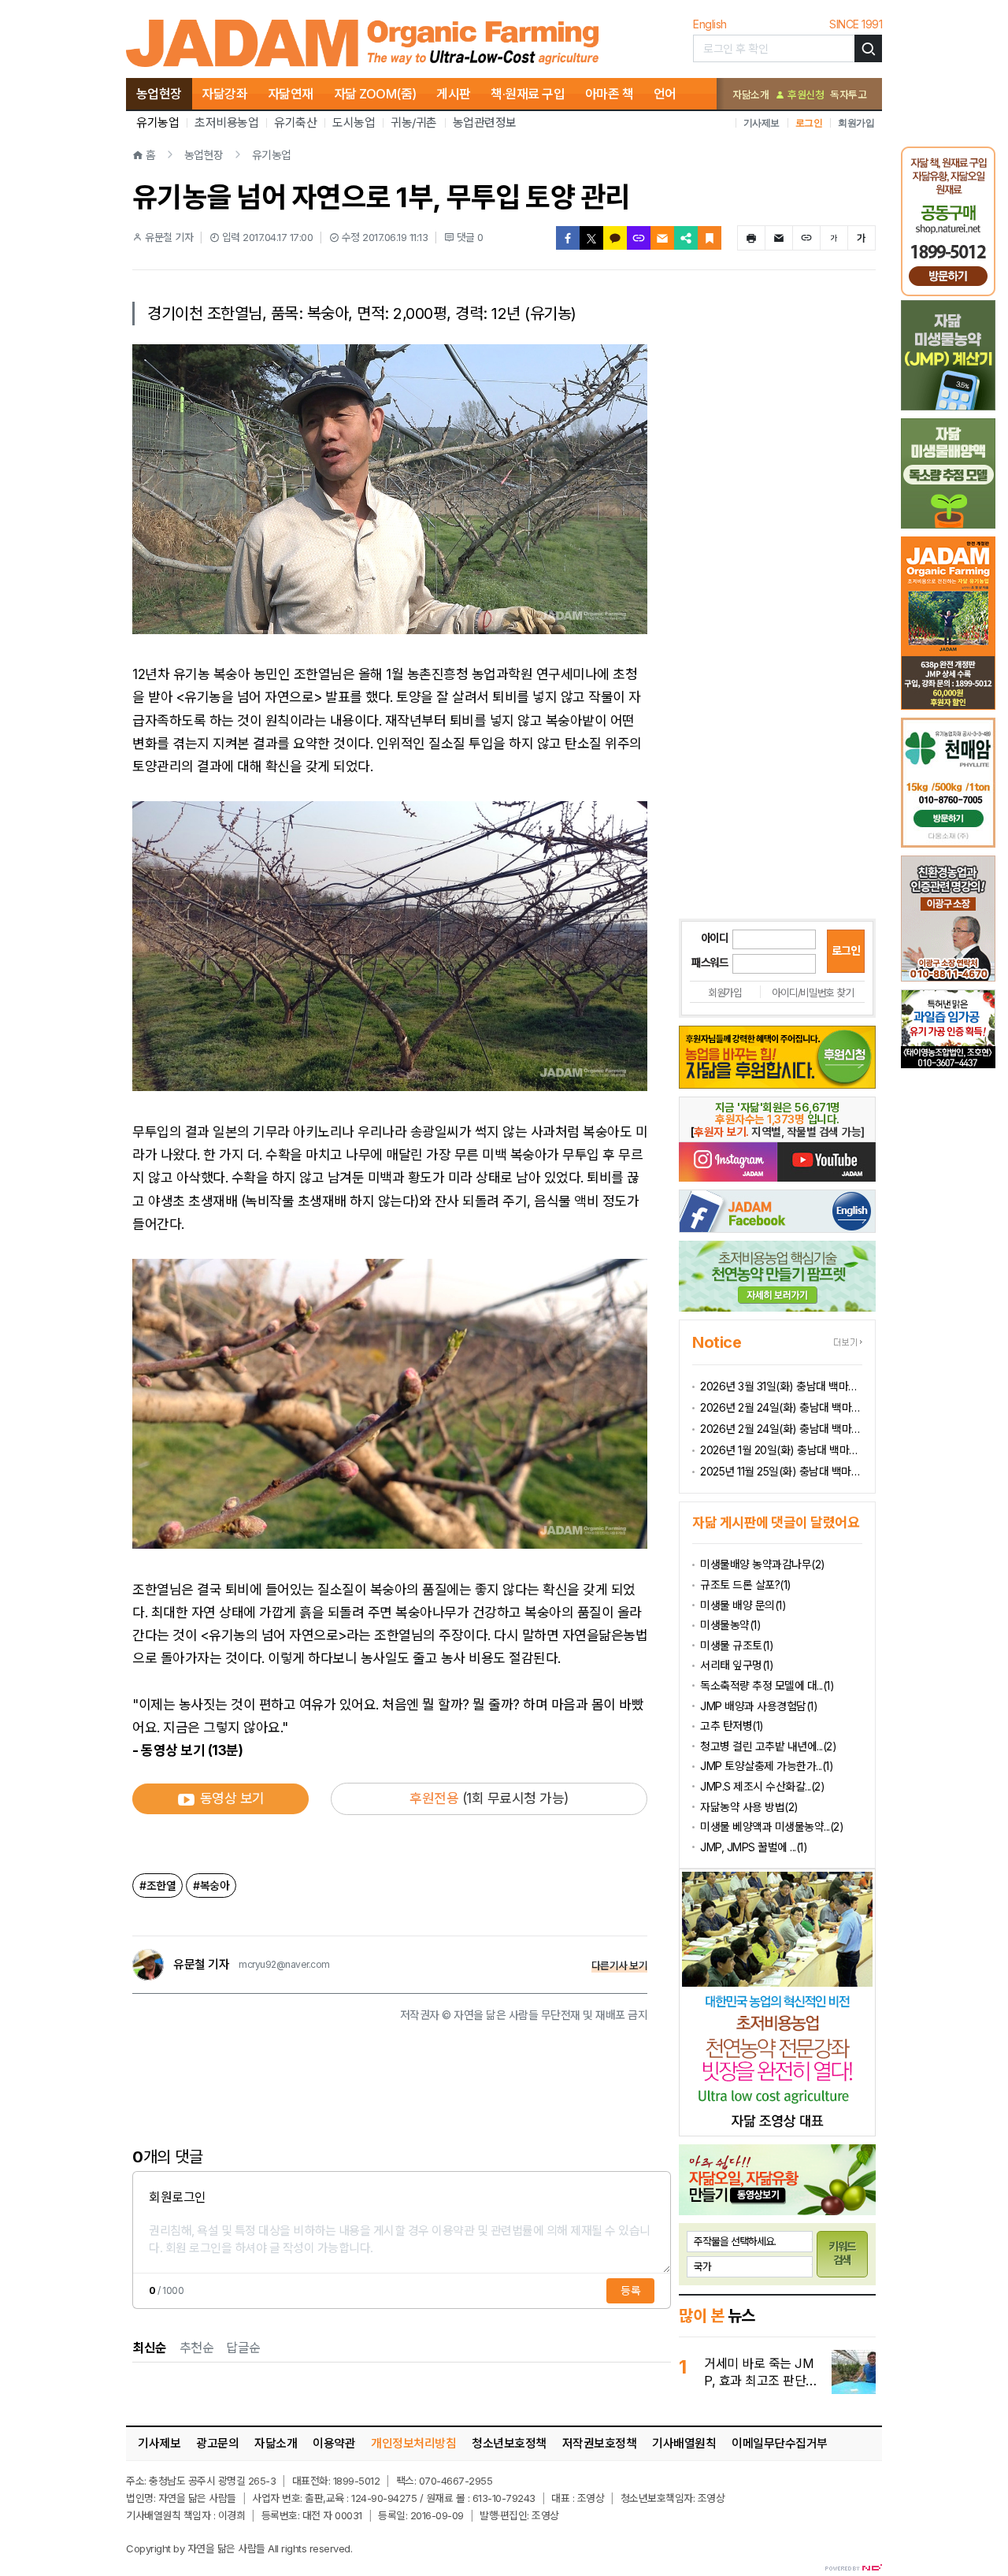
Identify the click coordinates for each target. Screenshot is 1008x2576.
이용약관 (334, 2443)
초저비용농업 (226, 122)
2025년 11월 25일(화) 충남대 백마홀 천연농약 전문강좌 (781, 1471)
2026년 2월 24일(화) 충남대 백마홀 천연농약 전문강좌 (781, 1429)
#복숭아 (211, 1886)
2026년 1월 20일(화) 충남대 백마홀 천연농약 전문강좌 (781, 1450)
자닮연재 (291, 94)
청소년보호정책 (509, 2443)
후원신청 (804, 95)
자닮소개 (750, 95)
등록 (630, 2290)
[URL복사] (639, 238)
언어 (665, 94)
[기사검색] (868, 48)
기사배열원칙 (684, 2443)
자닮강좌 (224, 94)
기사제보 (762, 122)
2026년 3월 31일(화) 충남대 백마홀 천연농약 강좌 (781, 1386)
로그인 (809, 122)
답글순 (243, 2348)
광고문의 (217, 2443)
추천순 (197, 2348)
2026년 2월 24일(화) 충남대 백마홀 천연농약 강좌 (781, 1407)
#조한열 (157, 1886)
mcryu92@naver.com (284, 1965)
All (273, 2548)
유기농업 (157, 122)
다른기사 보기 (620, 1965)
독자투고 (848, 95)
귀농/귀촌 (414, 122)
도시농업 (354, 122)
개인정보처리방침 (413, 2443)
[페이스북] (568, 238)
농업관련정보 (485, 122)
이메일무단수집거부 (780, 2443)
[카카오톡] (615, 238)
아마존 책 (610, 94)
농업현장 (159, 94)
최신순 (150, 2348)
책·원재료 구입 (528, 94)
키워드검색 (843, 2253)
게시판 (454, 94)
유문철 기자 (201, 1965)
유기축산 (295, 122)
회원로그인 (178, 2197)
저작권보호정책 (600, 2443)
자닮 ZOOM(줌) (375, 94)
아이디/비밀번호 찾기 (812, 993)
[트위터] (591, 238)
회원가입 (856, 122)
